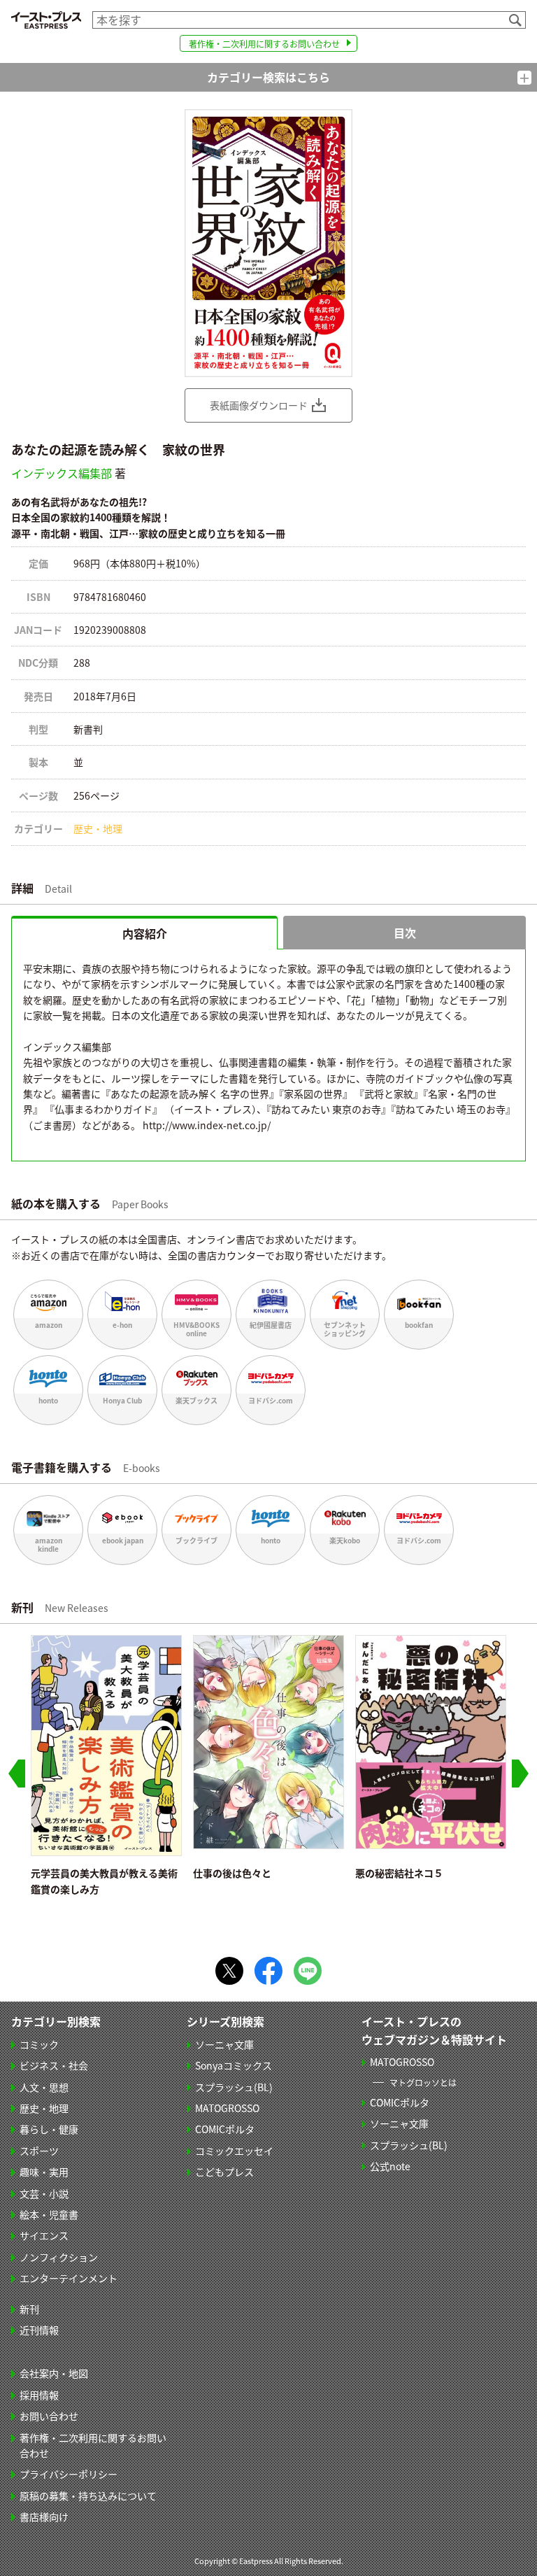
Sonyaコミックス (234, 2065)
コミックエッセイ (234, 2151)
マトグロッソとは (423, 2082)
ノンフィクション (59, 2257)
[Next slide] (520, 1774)
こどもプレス (224, 2172)
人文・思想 (44, 2087)
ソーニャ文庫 (224, 2044)
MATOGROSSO (227, 2108)
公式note (390, 2166)
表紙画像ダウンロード (259, 405)
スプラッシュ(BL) (234, 2087)
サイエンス (44, 2235)
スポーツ (39, 2151)
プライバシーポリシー (69, 2474)
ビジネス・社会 (54, 2065)
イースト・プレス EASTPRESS (46, 20)
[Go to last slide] (17, 1774)
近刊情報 (39, 2330)
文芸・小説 (44, 2193)
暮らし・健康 (49, 2129)
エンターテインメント (69, 2278)
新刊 (29, 2309)
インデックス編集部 (62, 473)
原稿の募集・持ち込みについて (88, 2496)
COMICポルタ (225, 2129)
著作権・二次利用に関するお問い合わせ (264, 44)
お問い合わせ (49, 2416)
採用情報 (39, 2395)
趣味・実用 (44, 2172)
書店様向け (44, 2517)
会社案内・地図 (54, 2373)
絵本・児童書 (49, 2214)
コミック (39, 2044)
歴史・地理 (98, 828)
